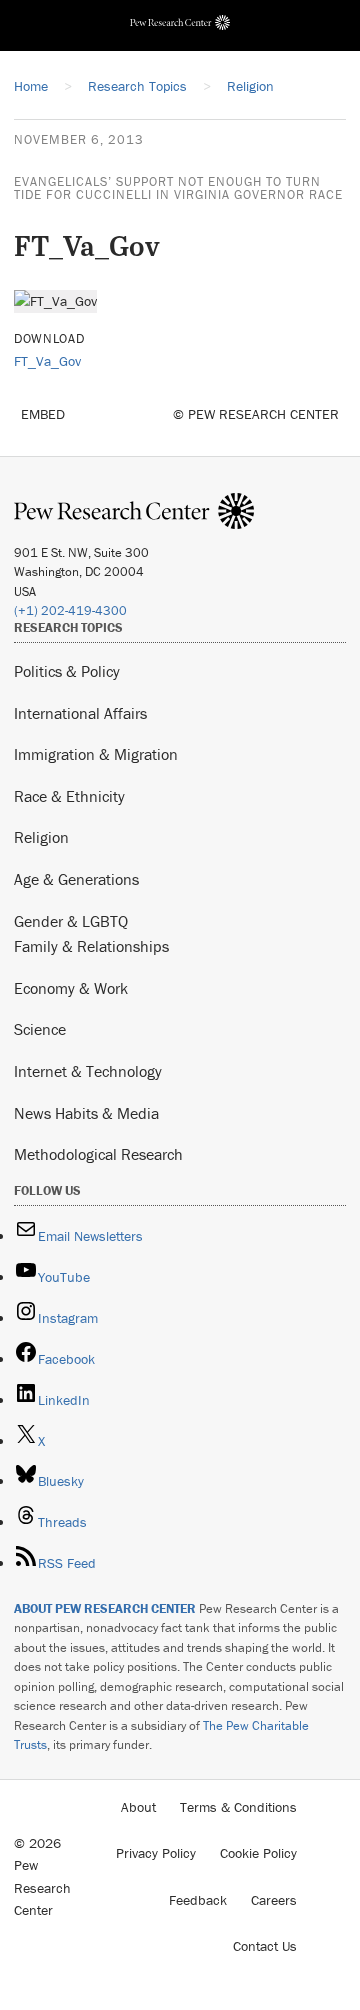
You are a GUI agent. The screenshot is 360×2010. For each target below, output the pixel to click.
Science (40, 1029)
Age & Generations (76, 879)
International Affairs (80, 713)
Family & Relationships (91, 946)
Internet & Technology (88, 1071)
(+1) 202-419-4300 (70, 610)
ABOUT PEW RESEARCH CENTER (105, 1608)
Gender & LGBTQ (71, 921)
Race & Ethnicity (69, 796)
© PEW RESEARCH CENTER (256, 414)
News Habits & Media (86, 1113)
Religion (41, 837)
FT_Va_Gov (47, 361)
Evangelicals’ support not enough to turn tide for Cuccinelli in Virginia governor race (178, 188)
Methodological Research (98, 1154)
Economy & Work (71, 988)
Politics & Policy (67, 671)
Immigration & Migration (96, 754)
